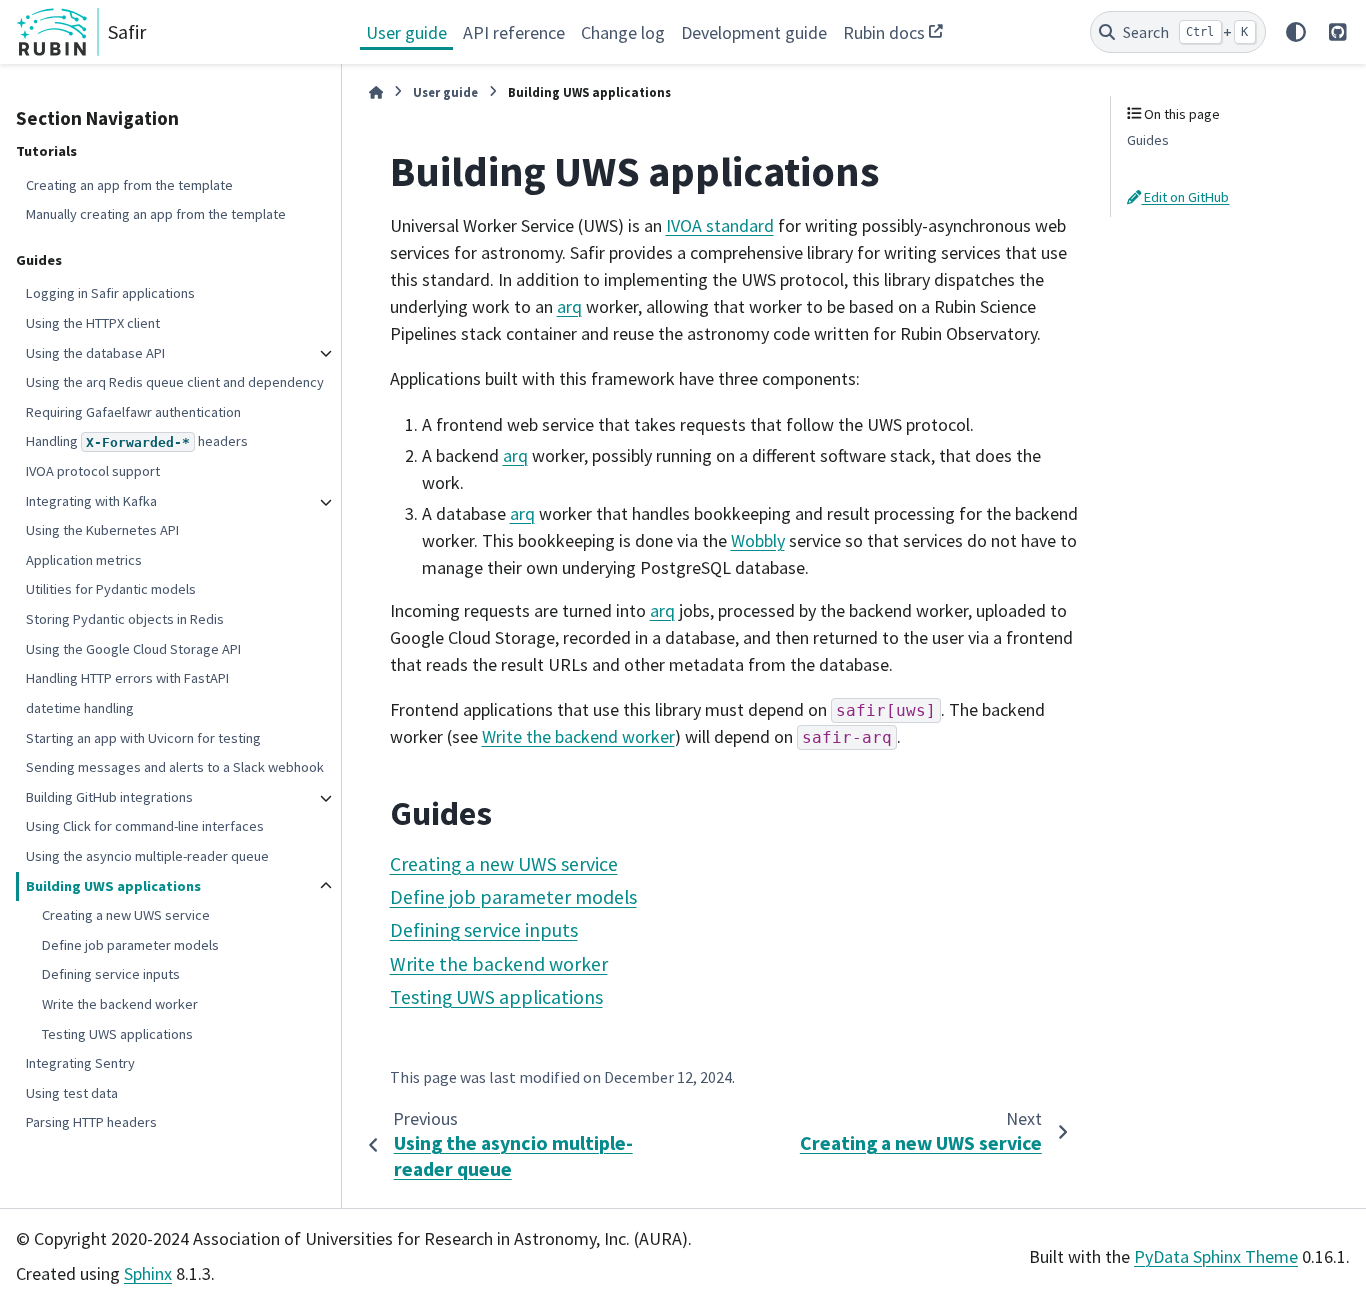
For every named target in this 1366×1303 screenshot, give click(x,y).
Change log (623, 32)
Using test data (72, 1093)
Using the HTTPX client (93, 323)
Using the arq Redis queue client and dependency (175, 382)
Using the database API (95, 352)
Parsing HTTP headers (91, 1122)
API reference (514, 32)
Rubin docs (884, 32)
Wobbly (758, 540)
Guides (1148, 140)
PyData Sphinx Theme (1216, 1256)
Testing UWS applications (117, 1033)
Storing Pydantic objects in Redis (125, 619)
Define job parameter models (130, 945)
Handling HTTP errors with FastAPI (127, 678)
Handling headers (137, 441)
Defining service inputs (111, 974)
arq (569, 306)
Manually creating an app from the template (156, 214)
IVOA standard (720, 225)
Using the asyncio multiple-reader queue (147, 856)
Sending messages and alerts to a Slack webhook (175, 767)
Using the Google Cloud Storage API (133, 649)
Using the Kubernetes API (102, 530)
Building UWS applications (113, 885)
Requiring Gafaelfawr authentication (133, 412)
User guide (406, 32)
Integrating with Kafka (91, 501)
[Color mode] (1296, 32)
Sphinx (148, 1273)
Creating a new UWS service (126, 915)
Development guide (754, 32)
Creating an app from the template (129, 184)
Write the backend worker (120, 1004)
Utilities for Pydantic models (111, 589)
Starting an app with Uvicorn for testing (143, 737)
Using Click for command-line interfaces (145, 826)
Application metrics (84, 560)
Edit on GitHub (1185, 197)
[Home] (376, 92)
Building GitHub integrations (109, 797)
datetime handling (80, 708)
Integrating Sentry (80, 1063)
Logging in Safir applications (110, 293)
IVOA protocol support (93, 471)
